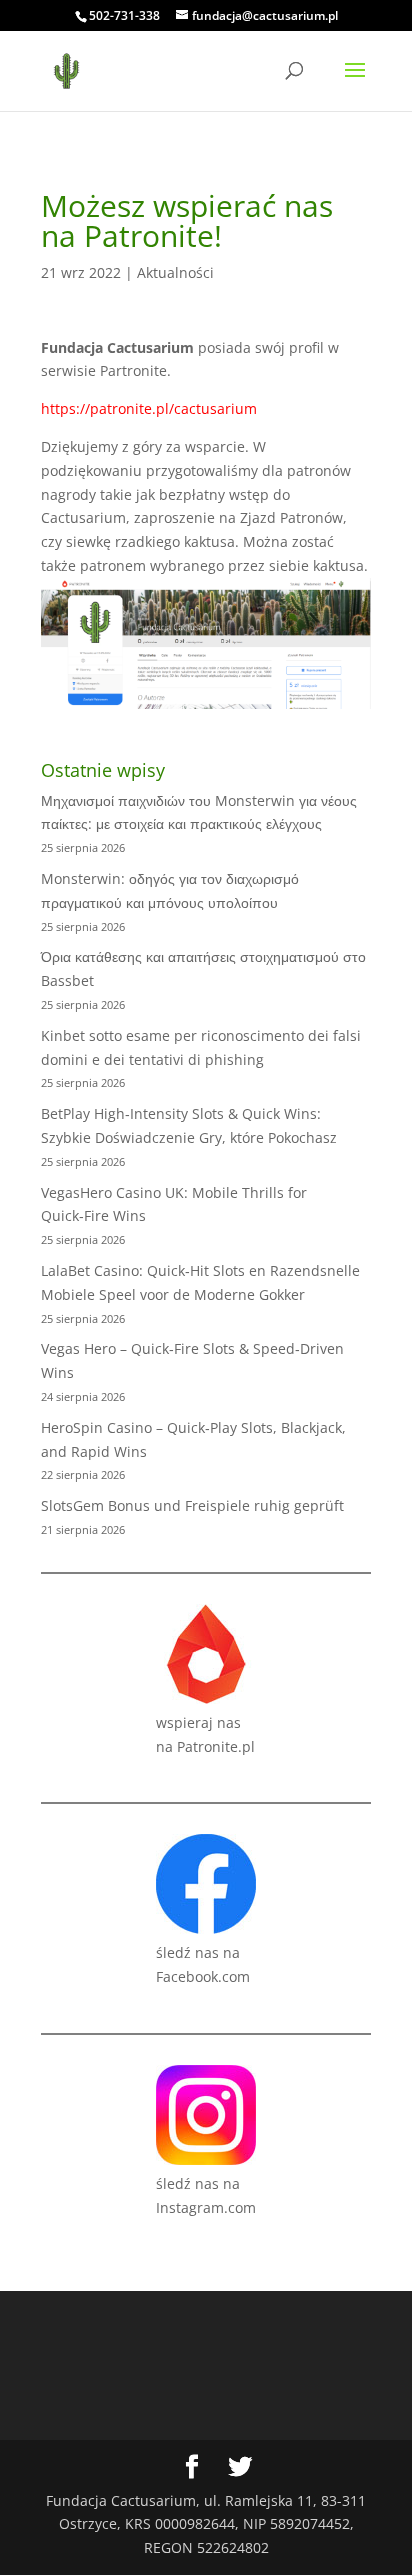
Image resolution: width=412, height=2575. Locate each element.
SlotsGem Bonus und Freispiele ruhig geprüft (192, 1505)
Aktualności (175, 272)
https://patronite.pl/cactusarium (149, 408)
